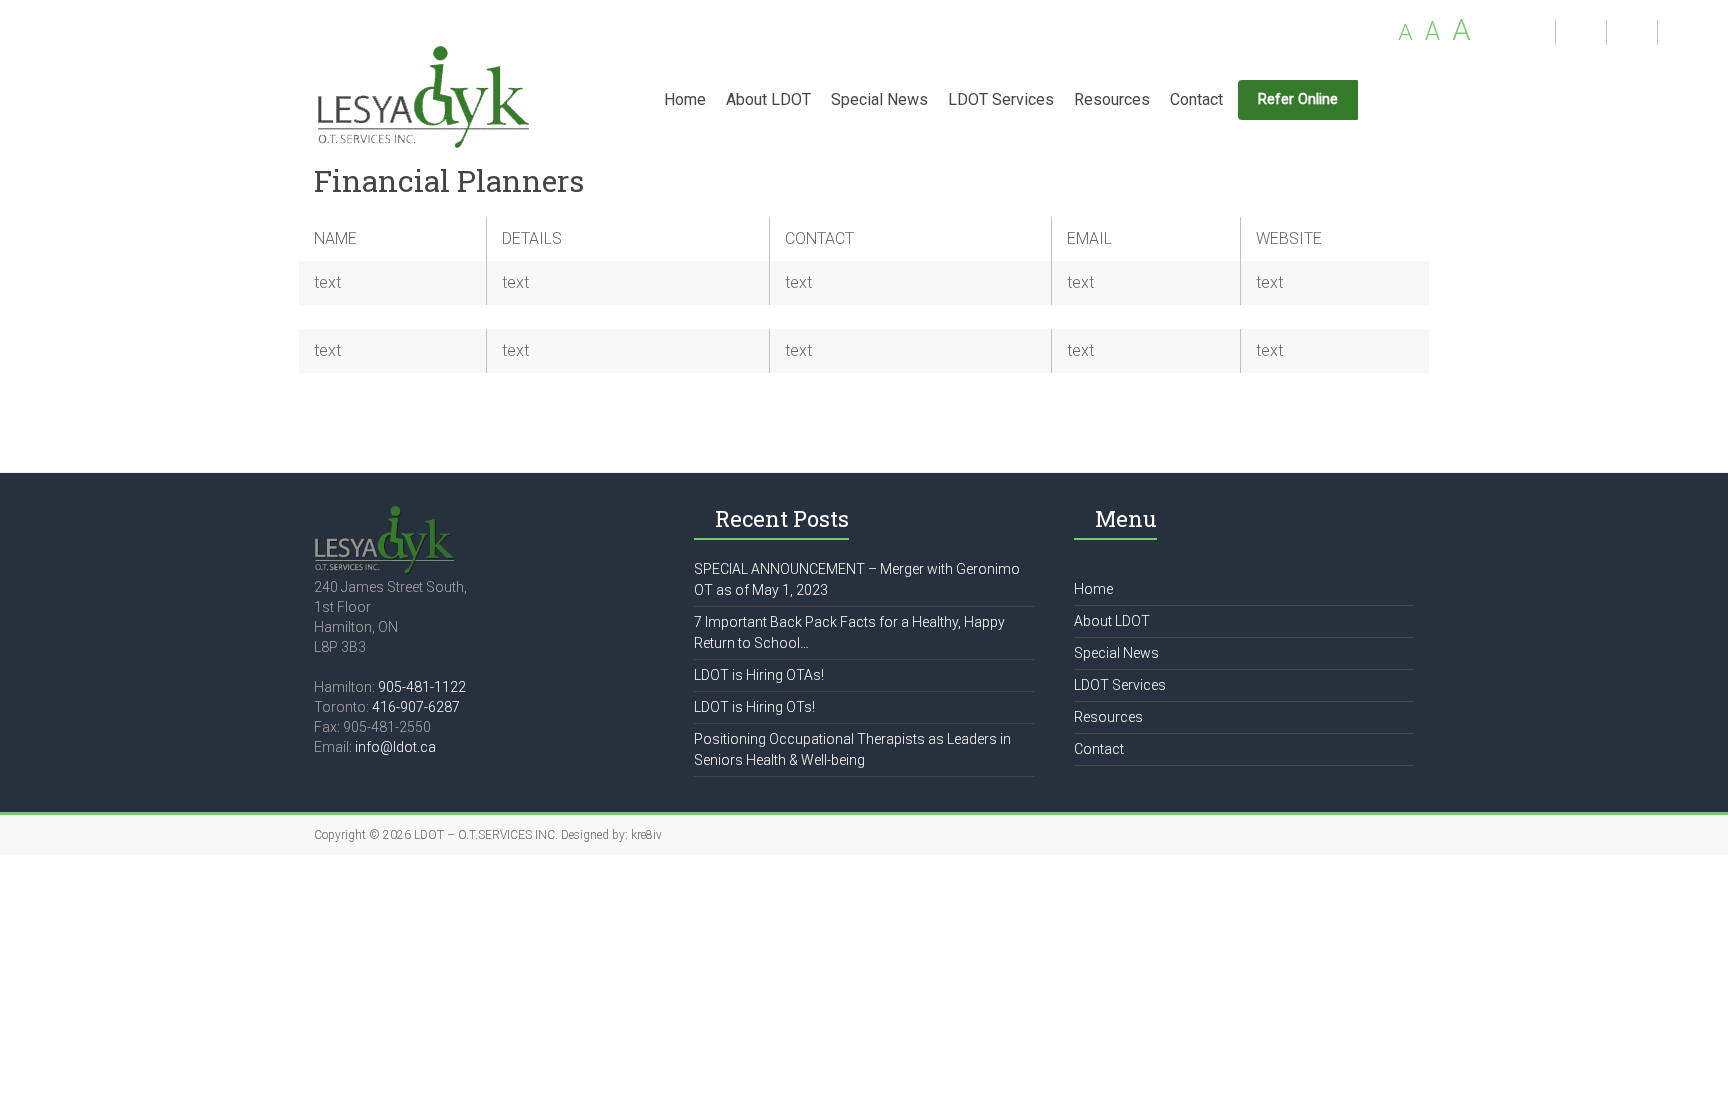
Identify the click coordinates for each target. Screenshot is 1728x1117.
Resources (1112, 99)
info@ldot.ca (395, 747)
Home (685, 99)
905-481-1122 (422, 687)
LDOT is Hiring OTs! (754, 707)
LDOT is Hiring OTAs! (759, 675)
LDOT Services (1001, 99)
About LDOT (768, 99)
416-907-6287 (416, 707)
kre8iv (646, 835)
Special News (879, 99)
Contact (1196, 99)
